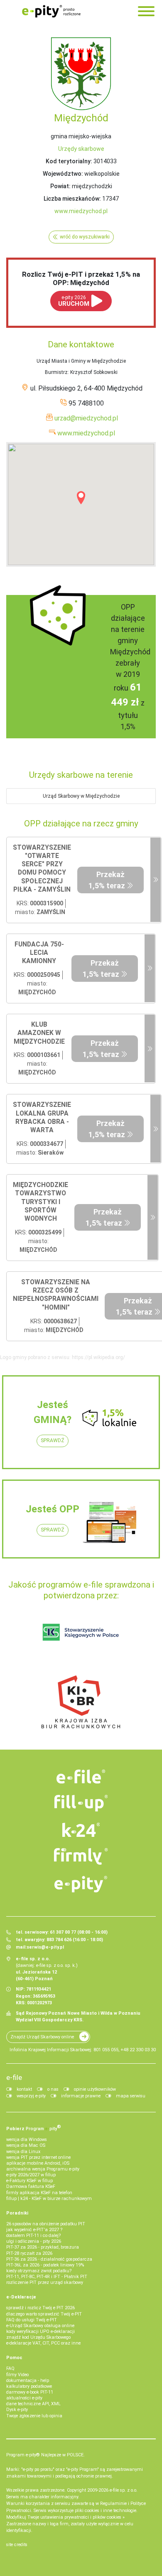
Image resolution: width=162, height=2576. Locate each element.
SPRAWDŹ (53, 1440)
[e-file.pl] (81, 1777)
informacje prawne (81, 2096)
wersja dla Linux (23, 2152)
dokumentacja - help (28, 2381)
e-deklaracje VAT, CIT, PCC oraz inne (43, 2343)
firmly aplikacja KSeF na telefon (39, 2193)
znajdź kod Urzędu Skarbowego (38, 2337)
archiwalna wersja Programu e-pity (43, 2169)
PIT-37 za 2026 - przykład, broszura (43, 2247)
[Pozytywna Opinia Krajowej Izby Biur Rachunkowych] (81, 1701)
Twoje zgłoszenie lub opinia (34, 2416)
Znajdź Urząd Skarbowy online (42, 2037)
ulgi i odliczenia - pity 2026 (34, 2241)
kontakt (24, 2089)
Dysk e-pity (17, 2410)
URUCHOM (74, 301)
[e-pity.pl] (81, 1884)
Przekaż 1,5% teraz (107, 880)
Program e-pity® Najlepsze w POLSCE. (45, 2455)
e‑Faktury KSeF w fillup (29, 2181)
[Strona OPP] (156, 880)
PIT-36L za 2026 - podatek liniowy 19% (45, 2265)
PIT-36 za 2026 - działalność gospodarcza (49, 2259)
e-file (14, 2077)
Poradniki (17, 2213)
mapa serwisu (131, 2096)
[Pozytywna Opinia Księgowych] (81, 1632)
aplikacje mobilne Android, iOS (38, 2163)
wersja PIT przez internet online (38, 2157)
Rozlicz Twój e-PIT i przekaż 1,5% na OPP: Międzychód (81, 278)
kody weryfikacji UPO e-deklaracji (40, 2331)
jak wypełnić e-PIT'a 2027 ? (34, 2230)
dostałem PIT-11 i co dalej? (33, 2236)
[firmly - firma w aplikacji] (81, 1856)
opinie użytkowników (95, 2089)
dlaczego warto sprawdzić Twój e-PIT (44, 2314)
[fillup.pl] (81, 1803)
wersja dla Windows (27, 2140)
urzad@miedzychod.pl (86, 418)
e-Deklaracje (21, 2297)
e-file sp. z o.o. (124, 2490)
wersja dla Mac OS (26, 2145)
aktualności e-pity (24, 2398)
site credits (17, 2545)
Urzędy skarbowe (81, 149)
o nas (53, 2089)
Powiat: (60, 186)
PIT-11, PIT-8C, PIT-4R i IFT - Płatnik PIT (47, 2277)
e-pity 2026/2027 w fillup (31, 2175)
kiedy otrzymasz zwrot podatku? (39, 2271)
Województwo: (63, 174)
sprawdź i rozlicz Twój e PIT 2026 (40, 2308)
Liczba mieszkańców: (72, 199)
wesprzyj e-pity (31, 2096)
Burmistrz (56, 372)
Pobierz (34, 2128)
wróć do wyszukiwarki (85, 237)
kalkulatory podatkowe (29, 2386)
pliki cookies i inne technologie (106, 2511)
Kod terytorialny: (69, 161)
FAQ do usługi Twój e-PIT (32, 2320)
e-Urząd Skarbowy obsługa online (40, 2326)
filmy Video (17, 2375)
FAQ (10, 2368)
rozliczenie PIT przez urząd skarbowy (45, 2282)
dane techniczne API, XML (33, 2404)
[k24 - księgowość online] (81, 1830)
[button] (81, 498)
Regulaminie (113, 2503)
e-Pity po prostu (51, 11)
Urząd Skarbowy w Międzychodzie (81, 796)
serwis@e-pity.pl (45, 1947)
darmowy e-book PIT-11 (30, 2392)
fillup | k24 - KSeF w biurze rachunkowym (49, 2199)
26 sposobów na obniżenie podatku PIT (46, 2224)
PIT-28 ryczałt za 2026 (29, 2253)
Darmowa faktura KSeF (31, 2186)
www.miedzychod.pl (81, 211)
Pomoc (14, 2358)
